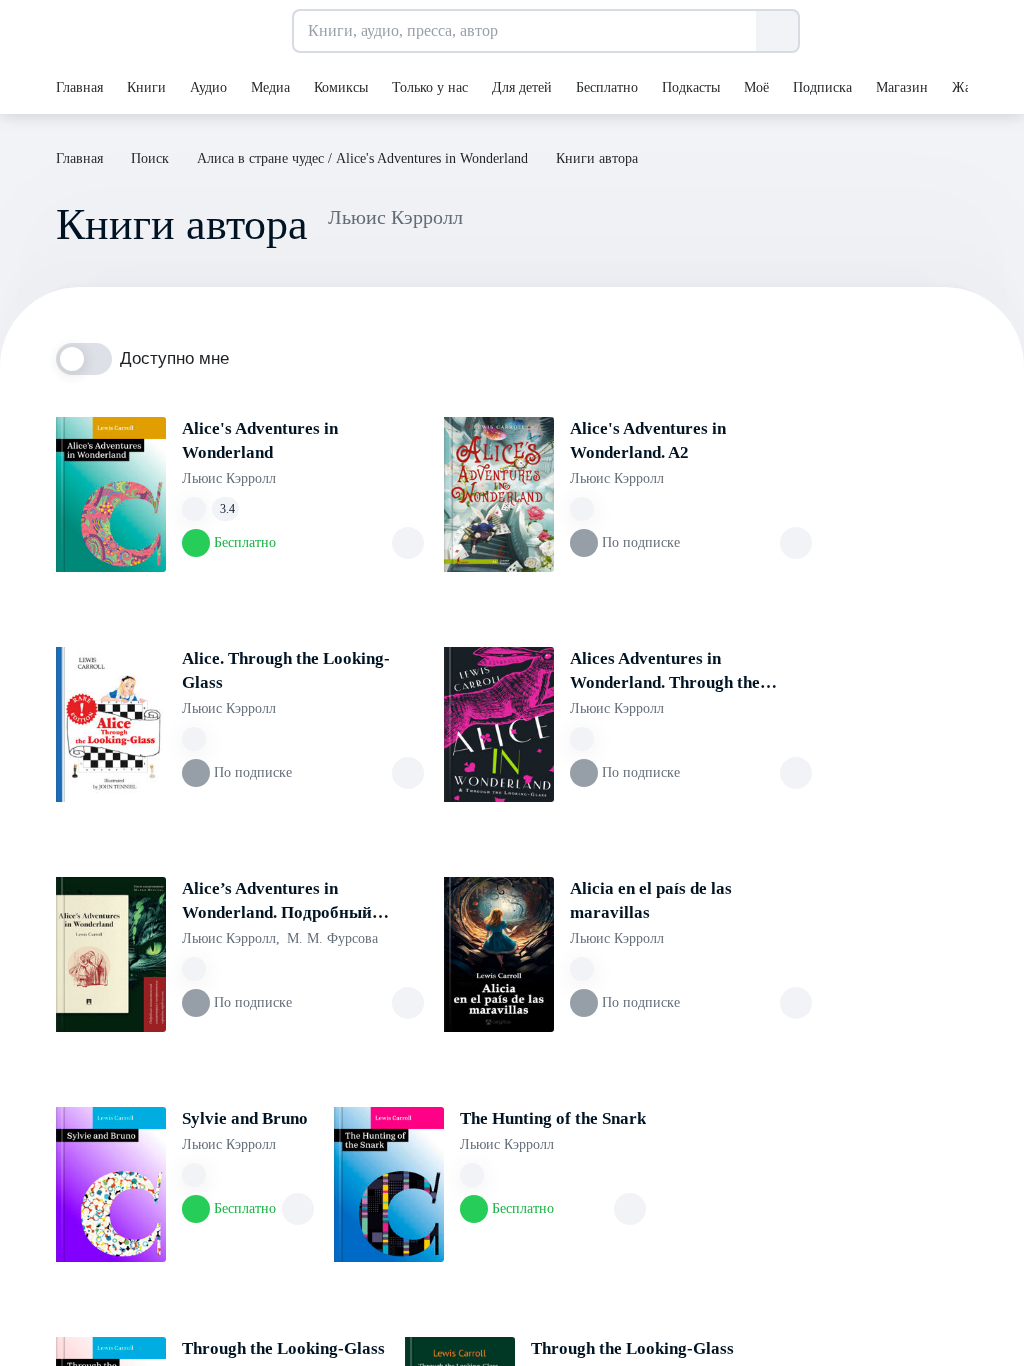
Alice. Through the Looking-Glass (286, 670)
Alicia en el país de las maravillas (651, 900)
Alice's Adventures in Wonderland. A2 (648, 440)
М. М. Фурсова (332, 938)
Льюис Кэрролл (229, 478)
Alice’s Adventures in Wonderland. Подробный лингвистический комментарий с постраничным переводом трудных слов (302, 902)
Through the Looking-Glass (283, 1348)
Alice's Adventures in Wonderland (260, 440)
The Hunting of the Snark (553, 1118)
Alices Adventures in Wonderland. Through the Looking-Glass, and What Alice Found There (684, 672)
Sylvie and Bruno (245, 1118)
